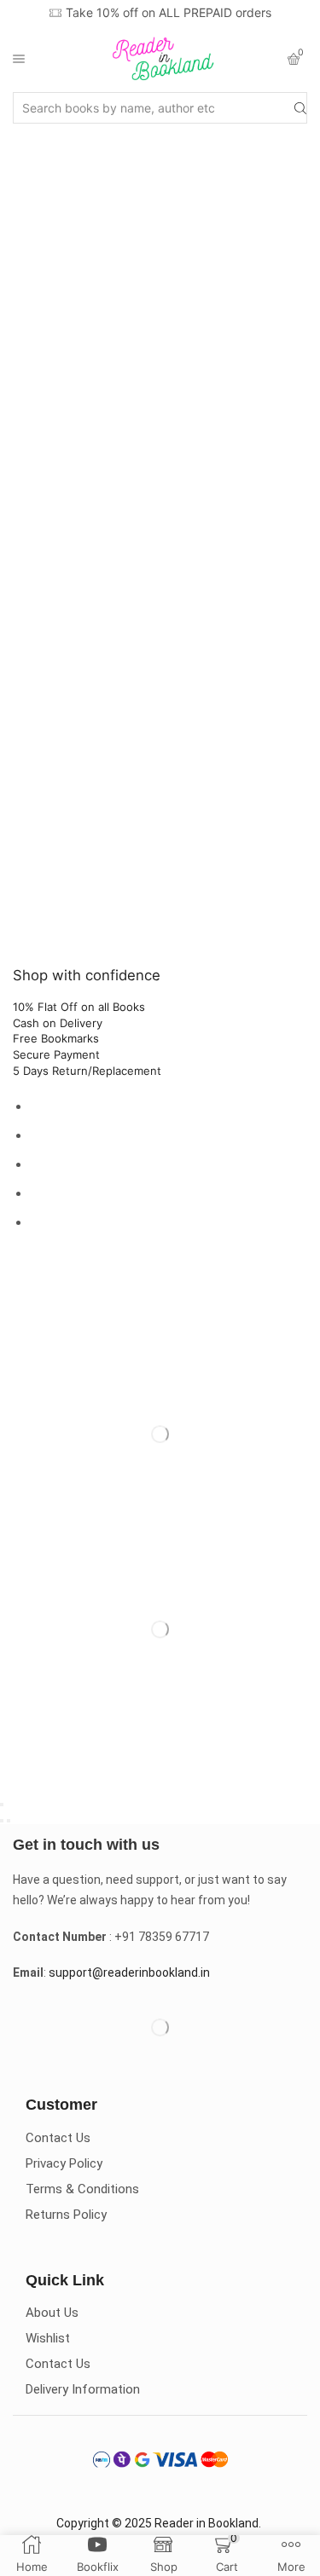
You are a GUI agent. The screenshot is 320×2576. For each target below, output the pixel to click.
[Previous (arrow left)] (2, 1821)
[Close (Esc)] (2, 1805)
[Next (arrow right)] (9, 1821)
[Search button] (300, 107)
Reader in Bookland (207, 2523)
